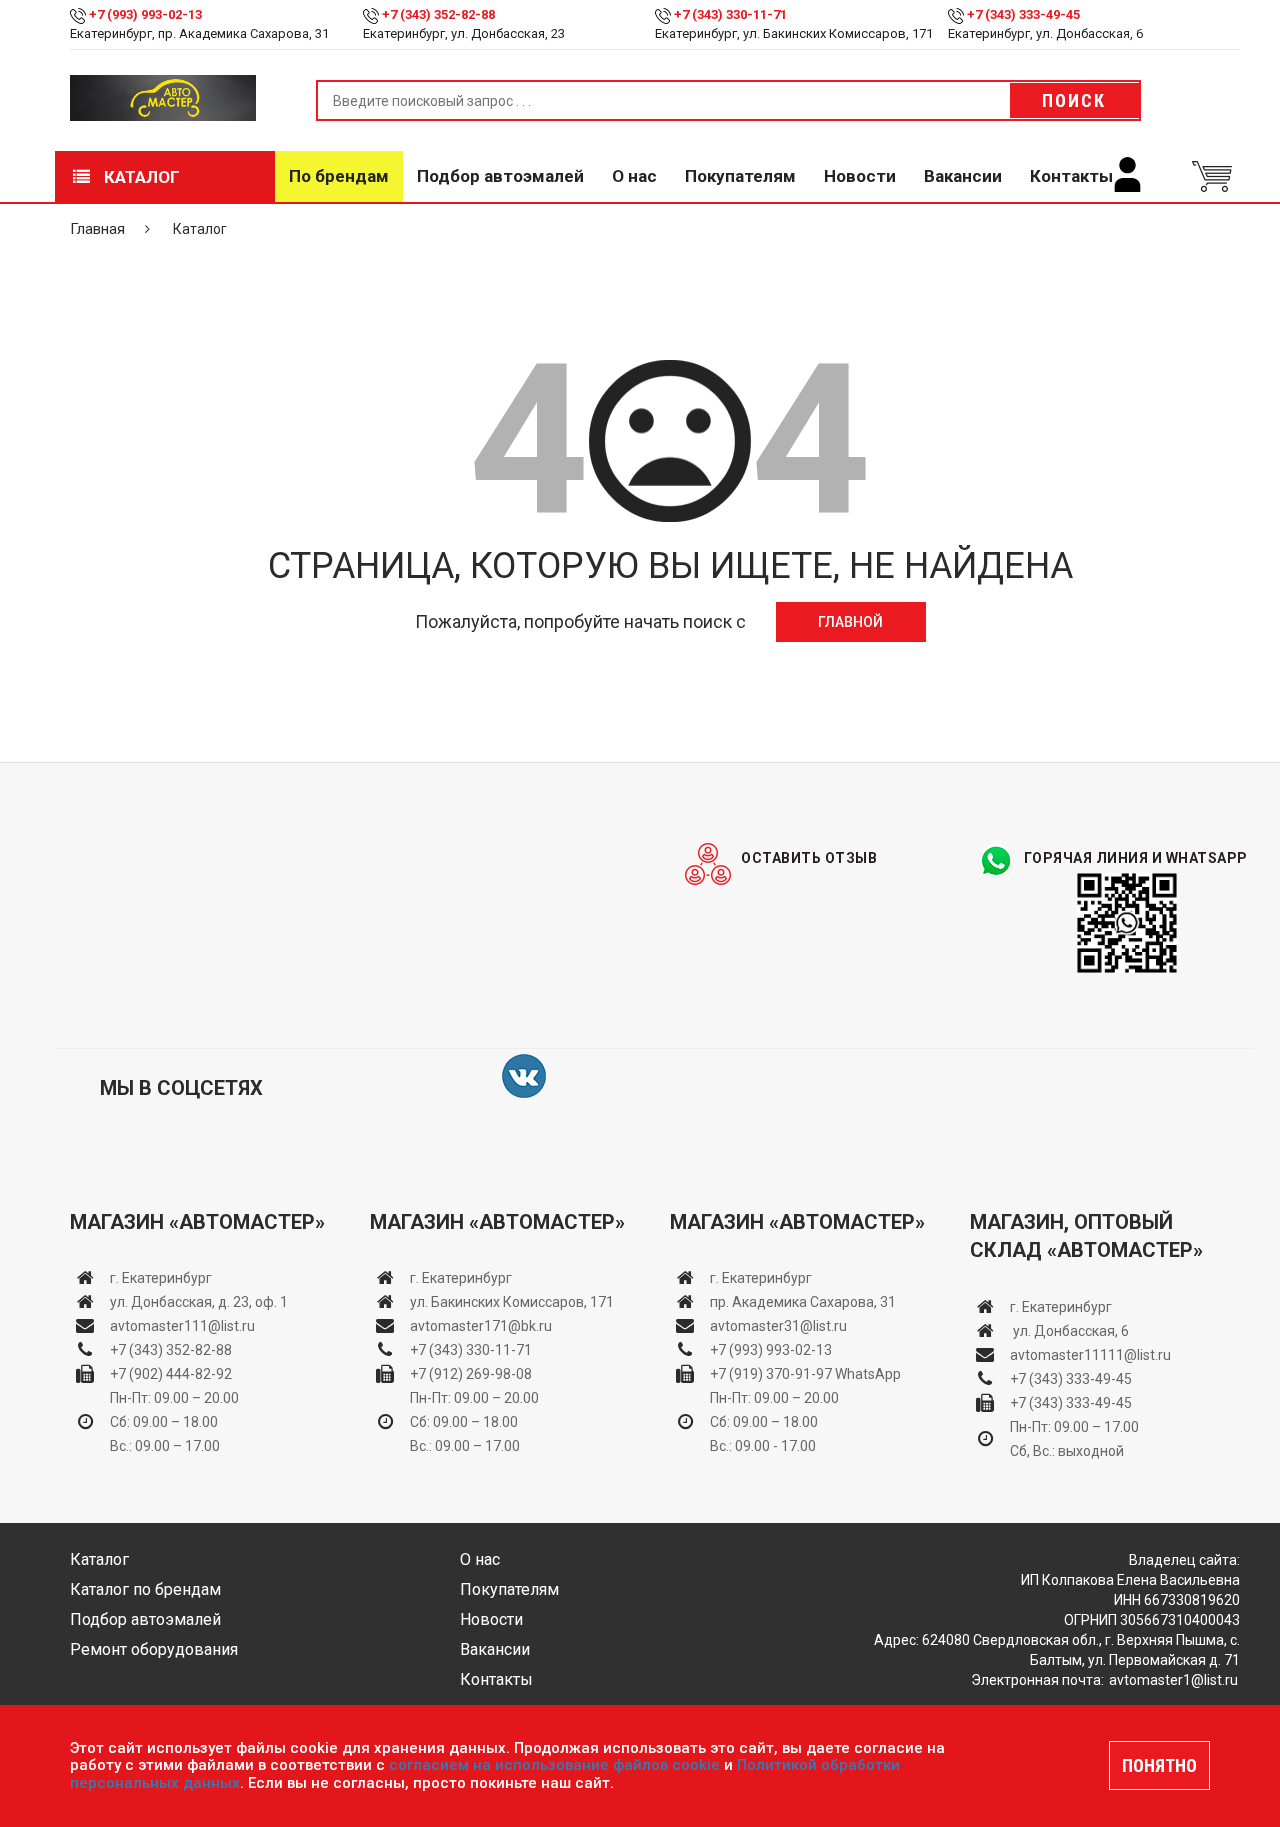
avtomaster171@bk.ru (481, 1326)
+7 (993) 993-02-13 (771, 1350)
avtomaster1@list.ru (1173, 1680)
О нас (634, 176)
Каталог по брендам (145, 1589)
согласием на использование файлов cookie (554, 1765)
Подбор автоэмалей (500, 176)
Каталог (140, 177)
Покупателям (740, 176)
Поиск (1074, 100)
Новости (860, 176)
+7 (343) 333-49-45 (1023, 14)
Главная (97, 229)
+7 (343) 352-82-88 (438, 14)
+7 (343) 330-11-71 (730, 14)
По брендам (339, 176)
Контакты (1071, 176)
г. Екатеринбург (162, 1278)
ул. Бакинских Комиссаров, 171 (512, 1302)
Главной (850, 622)
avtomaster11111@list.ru (1090, 1355)
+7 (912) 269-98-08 (471, 1374)
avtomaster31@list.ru (778, 1326)
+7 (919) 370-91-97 (771, 1374)
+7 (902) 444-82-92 (171, 1374)
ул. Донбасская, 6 (1069, 1331)
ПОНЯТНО (1159, 1765)
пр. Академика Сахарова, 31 (803, 1302)
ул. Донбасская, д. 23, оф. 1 (199, 1302)
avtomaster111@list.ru (182, 1326)
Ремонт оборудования (154, 1649)
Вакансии (963, 176)
